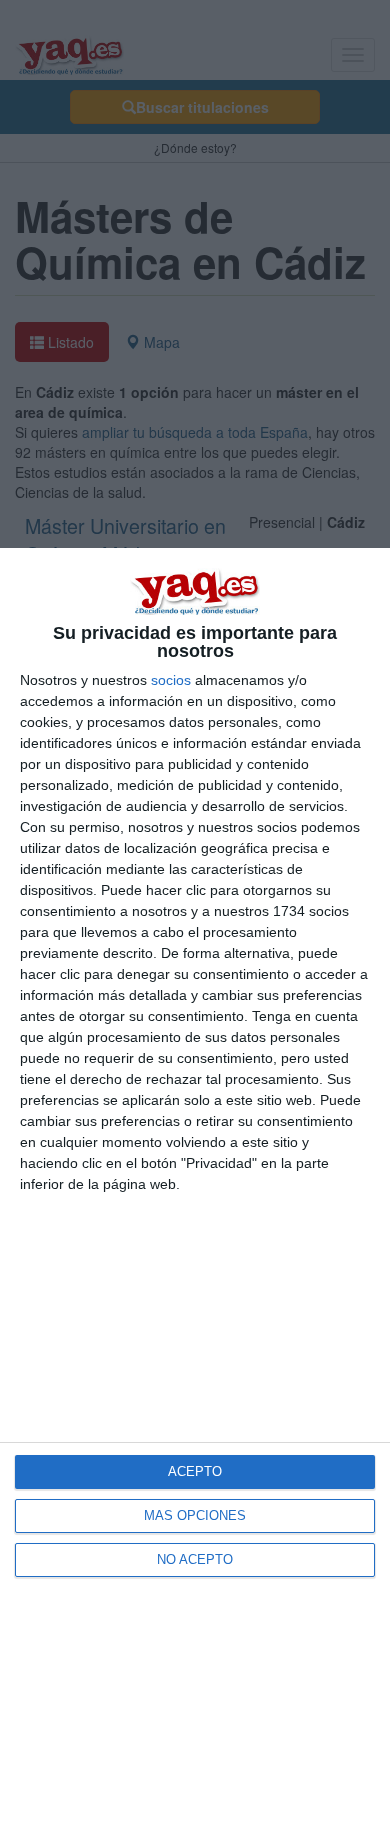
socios (171, 680)
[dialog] (195, 1187)
